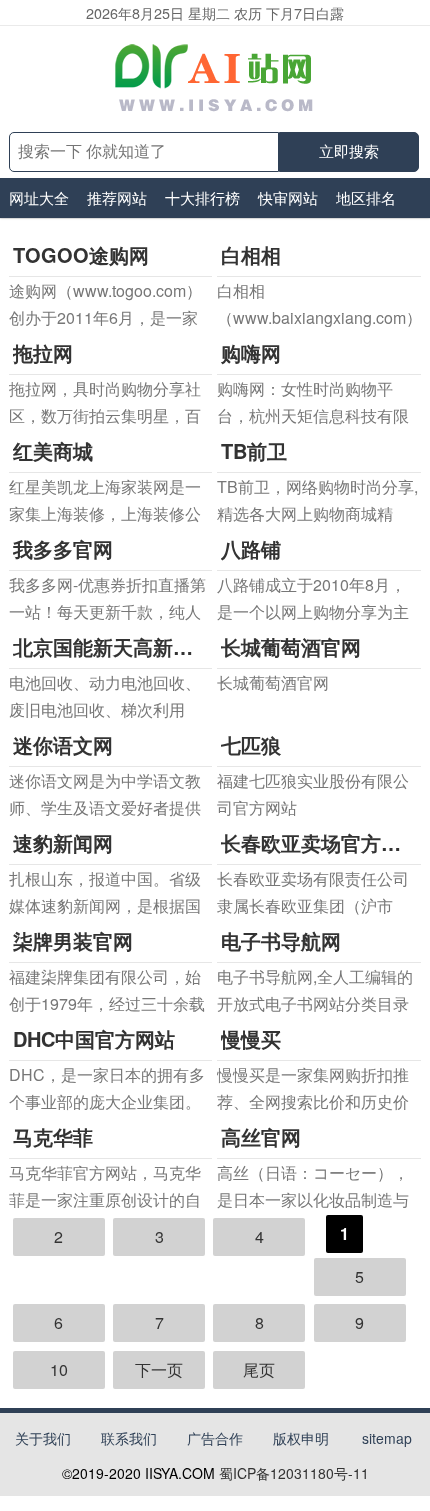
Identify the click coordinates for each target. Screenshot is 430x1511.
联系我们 (129, 1438)
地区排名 (366, 197)
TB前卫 (254, 450)
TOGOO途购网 (81, 254)
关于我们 (43, 1438)
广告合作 (215, 1438)
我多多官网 (63, 548)
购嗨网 (251, 352)
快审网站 (288, 197)
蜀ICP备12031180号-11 (294, 1473)
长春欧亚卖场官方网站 (320, 842)
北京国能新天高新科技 (112, 646)
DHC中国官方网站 (94, 1038)
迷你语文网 (63, 744)
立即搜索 (349, 151)
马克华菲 (53, 1136)
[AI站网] (215, 79)
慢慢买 (251, 1038)
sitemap (387, 1438)
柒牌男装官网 (73, 940)
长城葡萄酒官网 (291, 646)
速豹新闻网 (63, 842)
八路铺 (251, 548)
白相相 (251, 254)
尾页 (259, 1369)
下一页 (159, 1369)
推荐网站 (117, 197)
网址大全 (39, 197)
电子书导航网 (281, 940)
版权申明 (301, 1438)
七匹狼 (251, 744)
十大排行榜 (202, 197)
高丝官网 (261, 1136)
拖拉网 (43, 352)
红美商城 (53, 450)
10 (59, 1369)
